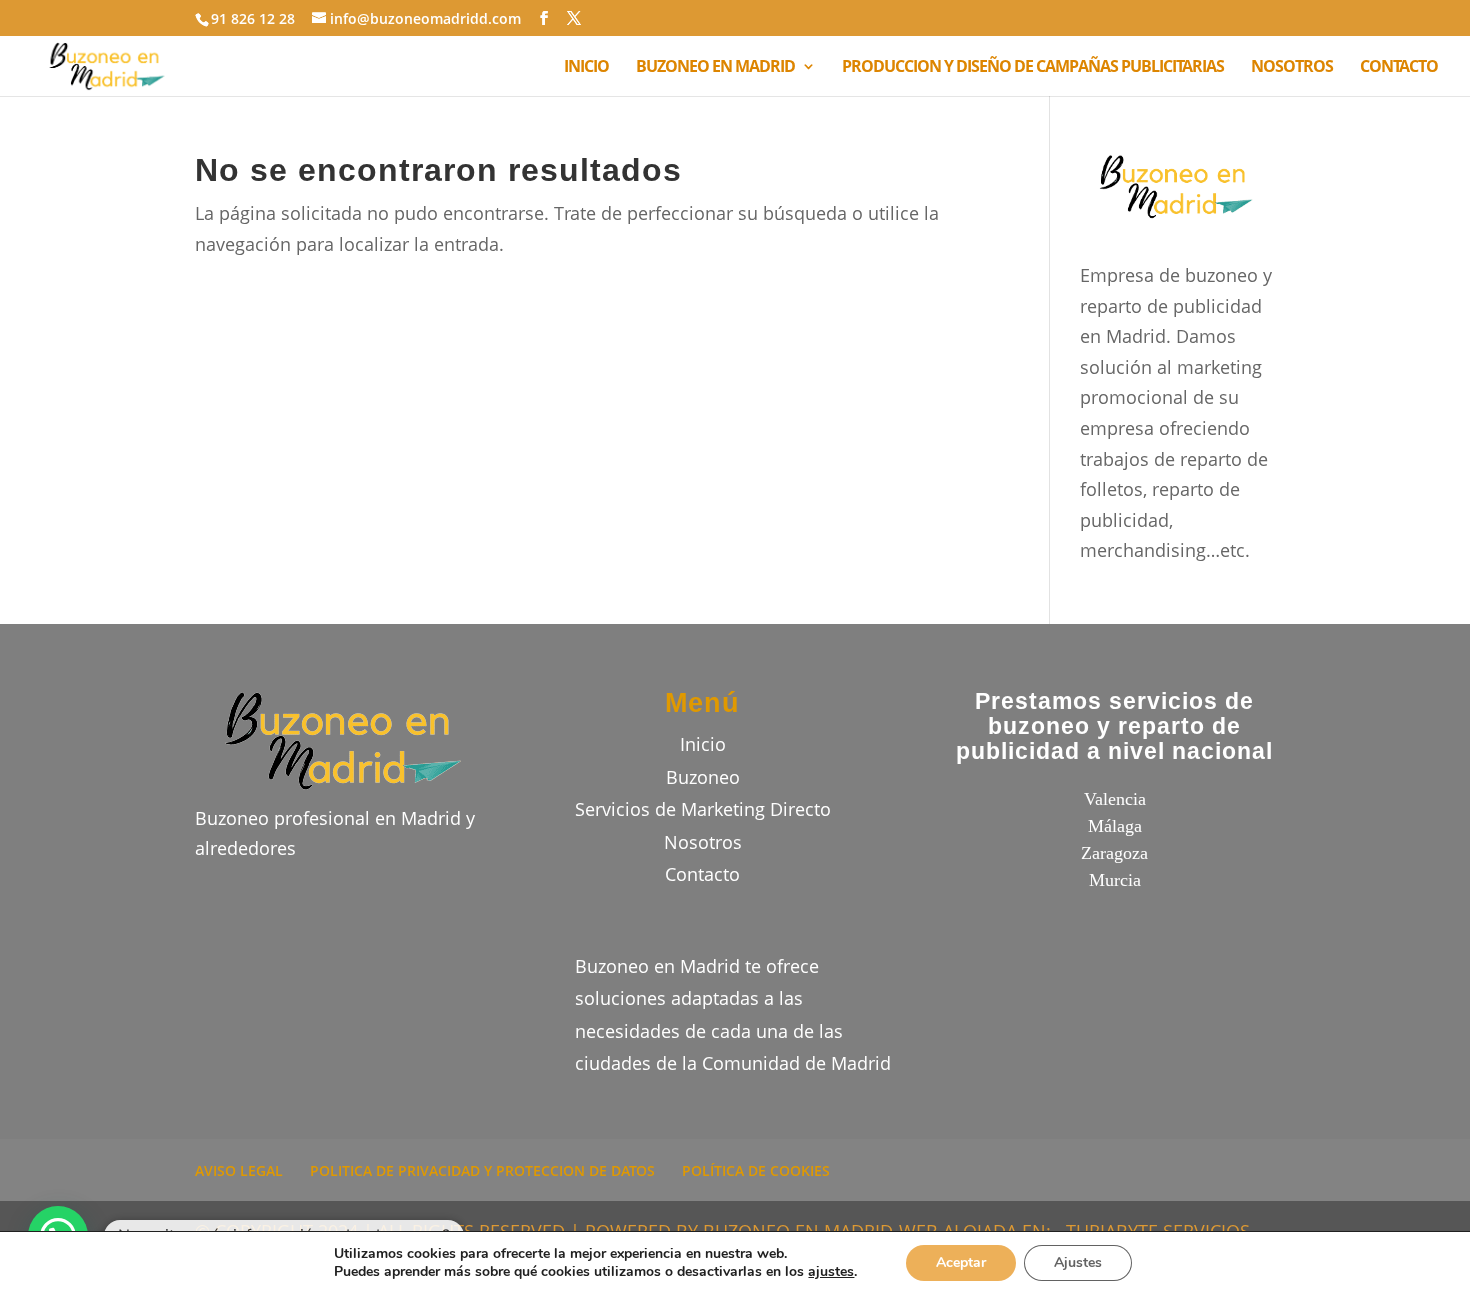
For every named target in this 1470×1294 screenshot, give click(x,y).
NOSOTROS (1292, 68)
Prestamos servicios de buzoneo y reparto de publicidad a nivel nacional (1114, 726)
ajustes (831, 1272)
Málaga (1115, 826)
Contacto (702, 874)
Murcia (1115, 880)
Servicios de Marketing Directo (703, 809)
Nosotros (703, 842)
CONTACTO (1399, 68)
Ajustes (1078, 1262)
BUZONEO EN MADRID (715, 68)
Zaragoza (1114, 853)
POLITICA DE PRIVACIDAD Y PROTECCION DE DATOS (482, 1170)
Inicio (703, 744)
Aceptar (961, 1262)
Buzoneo (703, 777)
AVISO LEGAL (239, 1170)
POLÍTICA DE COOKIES (756, 1170)
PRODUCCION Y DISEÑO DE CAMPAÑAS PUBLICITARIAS (1033, 68)
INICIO (586, 68)
